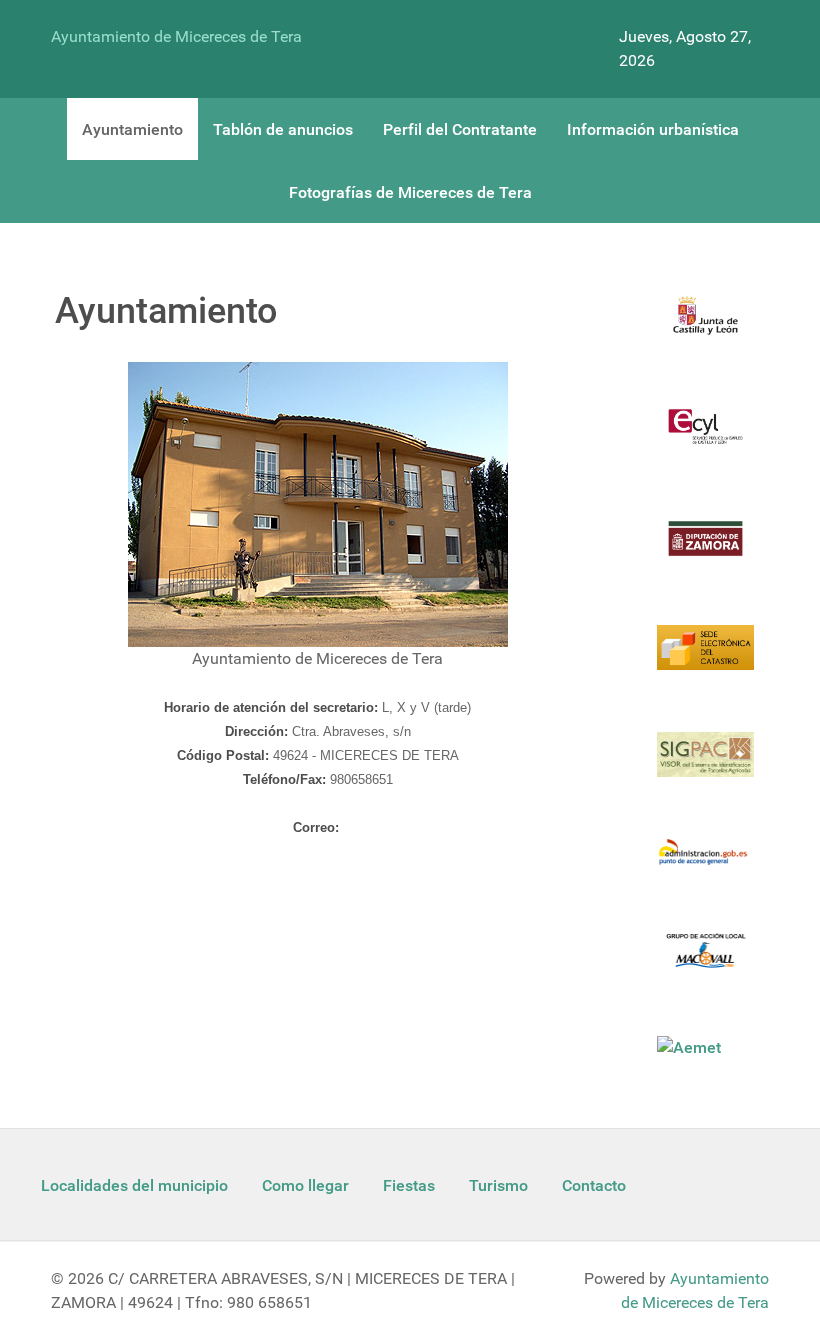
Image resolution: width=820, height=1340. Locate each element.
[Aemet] (691, 1047)
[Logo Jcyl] (705, 327)
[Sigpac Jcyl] (705, 766)
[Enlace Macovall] (705, 962)
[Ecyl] (705, 438)
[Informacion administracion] (705, 864)
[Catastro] (705, 659)
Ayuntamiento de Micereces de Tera (176, 36)
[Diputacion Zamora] (705, 550)
